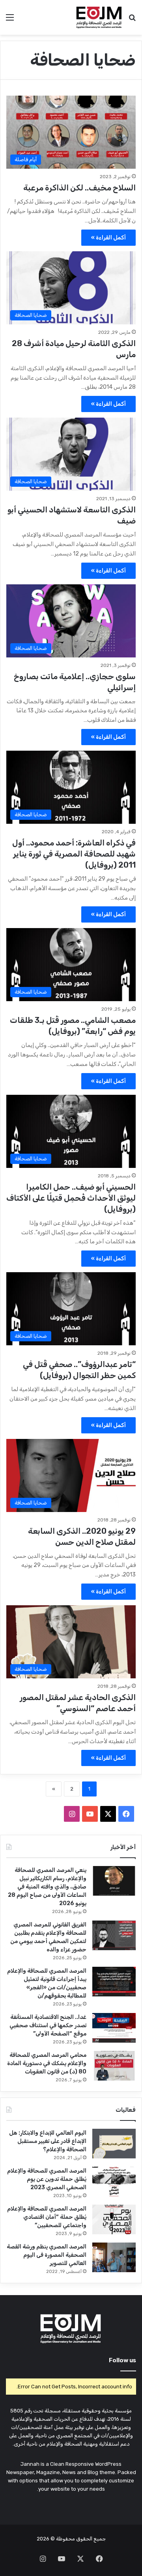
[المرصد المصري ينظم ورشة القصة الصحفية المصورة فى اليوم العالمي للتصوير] (114, 2257)
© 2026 (46, 2539)
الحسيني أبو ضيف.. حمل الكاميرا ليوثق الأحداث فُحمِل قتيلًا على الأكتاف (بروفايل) (71, 1198)
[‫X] (108, 1814)
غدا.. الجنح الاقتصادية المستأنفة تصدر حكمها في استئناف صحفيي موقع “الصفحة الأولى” (48, 2025)
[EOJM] (99, 17)
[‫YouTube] (90, 1814)
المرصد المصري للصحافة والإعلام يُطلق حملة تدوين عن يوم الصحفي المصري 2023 (47, 2179)
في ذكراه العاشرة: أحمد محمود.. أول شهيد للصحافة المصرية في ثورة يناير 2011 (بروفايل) (74, 854)
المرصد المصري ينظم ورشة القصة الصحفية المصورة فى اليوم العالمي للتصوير (47, 2255)
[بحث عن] (132, 20)
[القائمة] (10, 20)
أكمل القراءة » (108, 238)
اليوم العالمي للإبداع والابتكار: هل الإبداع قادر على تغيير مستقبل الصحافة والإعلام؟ (48, 2141)
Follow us (122, 2360)
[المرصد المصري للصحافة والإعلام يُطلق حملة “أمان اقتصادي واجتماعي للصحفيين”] (114, 2219)
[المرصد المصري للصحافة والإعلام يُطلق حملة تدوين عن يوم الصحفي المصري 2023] (114, 2182)
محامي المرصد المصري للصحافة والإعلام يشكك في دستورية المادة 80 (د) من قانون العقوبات (47, 2063)
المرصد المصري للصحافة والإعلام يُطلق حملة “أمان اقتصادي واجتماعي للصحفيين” (47, 2217)
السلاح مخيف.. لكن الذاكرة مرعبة (79, 188)
